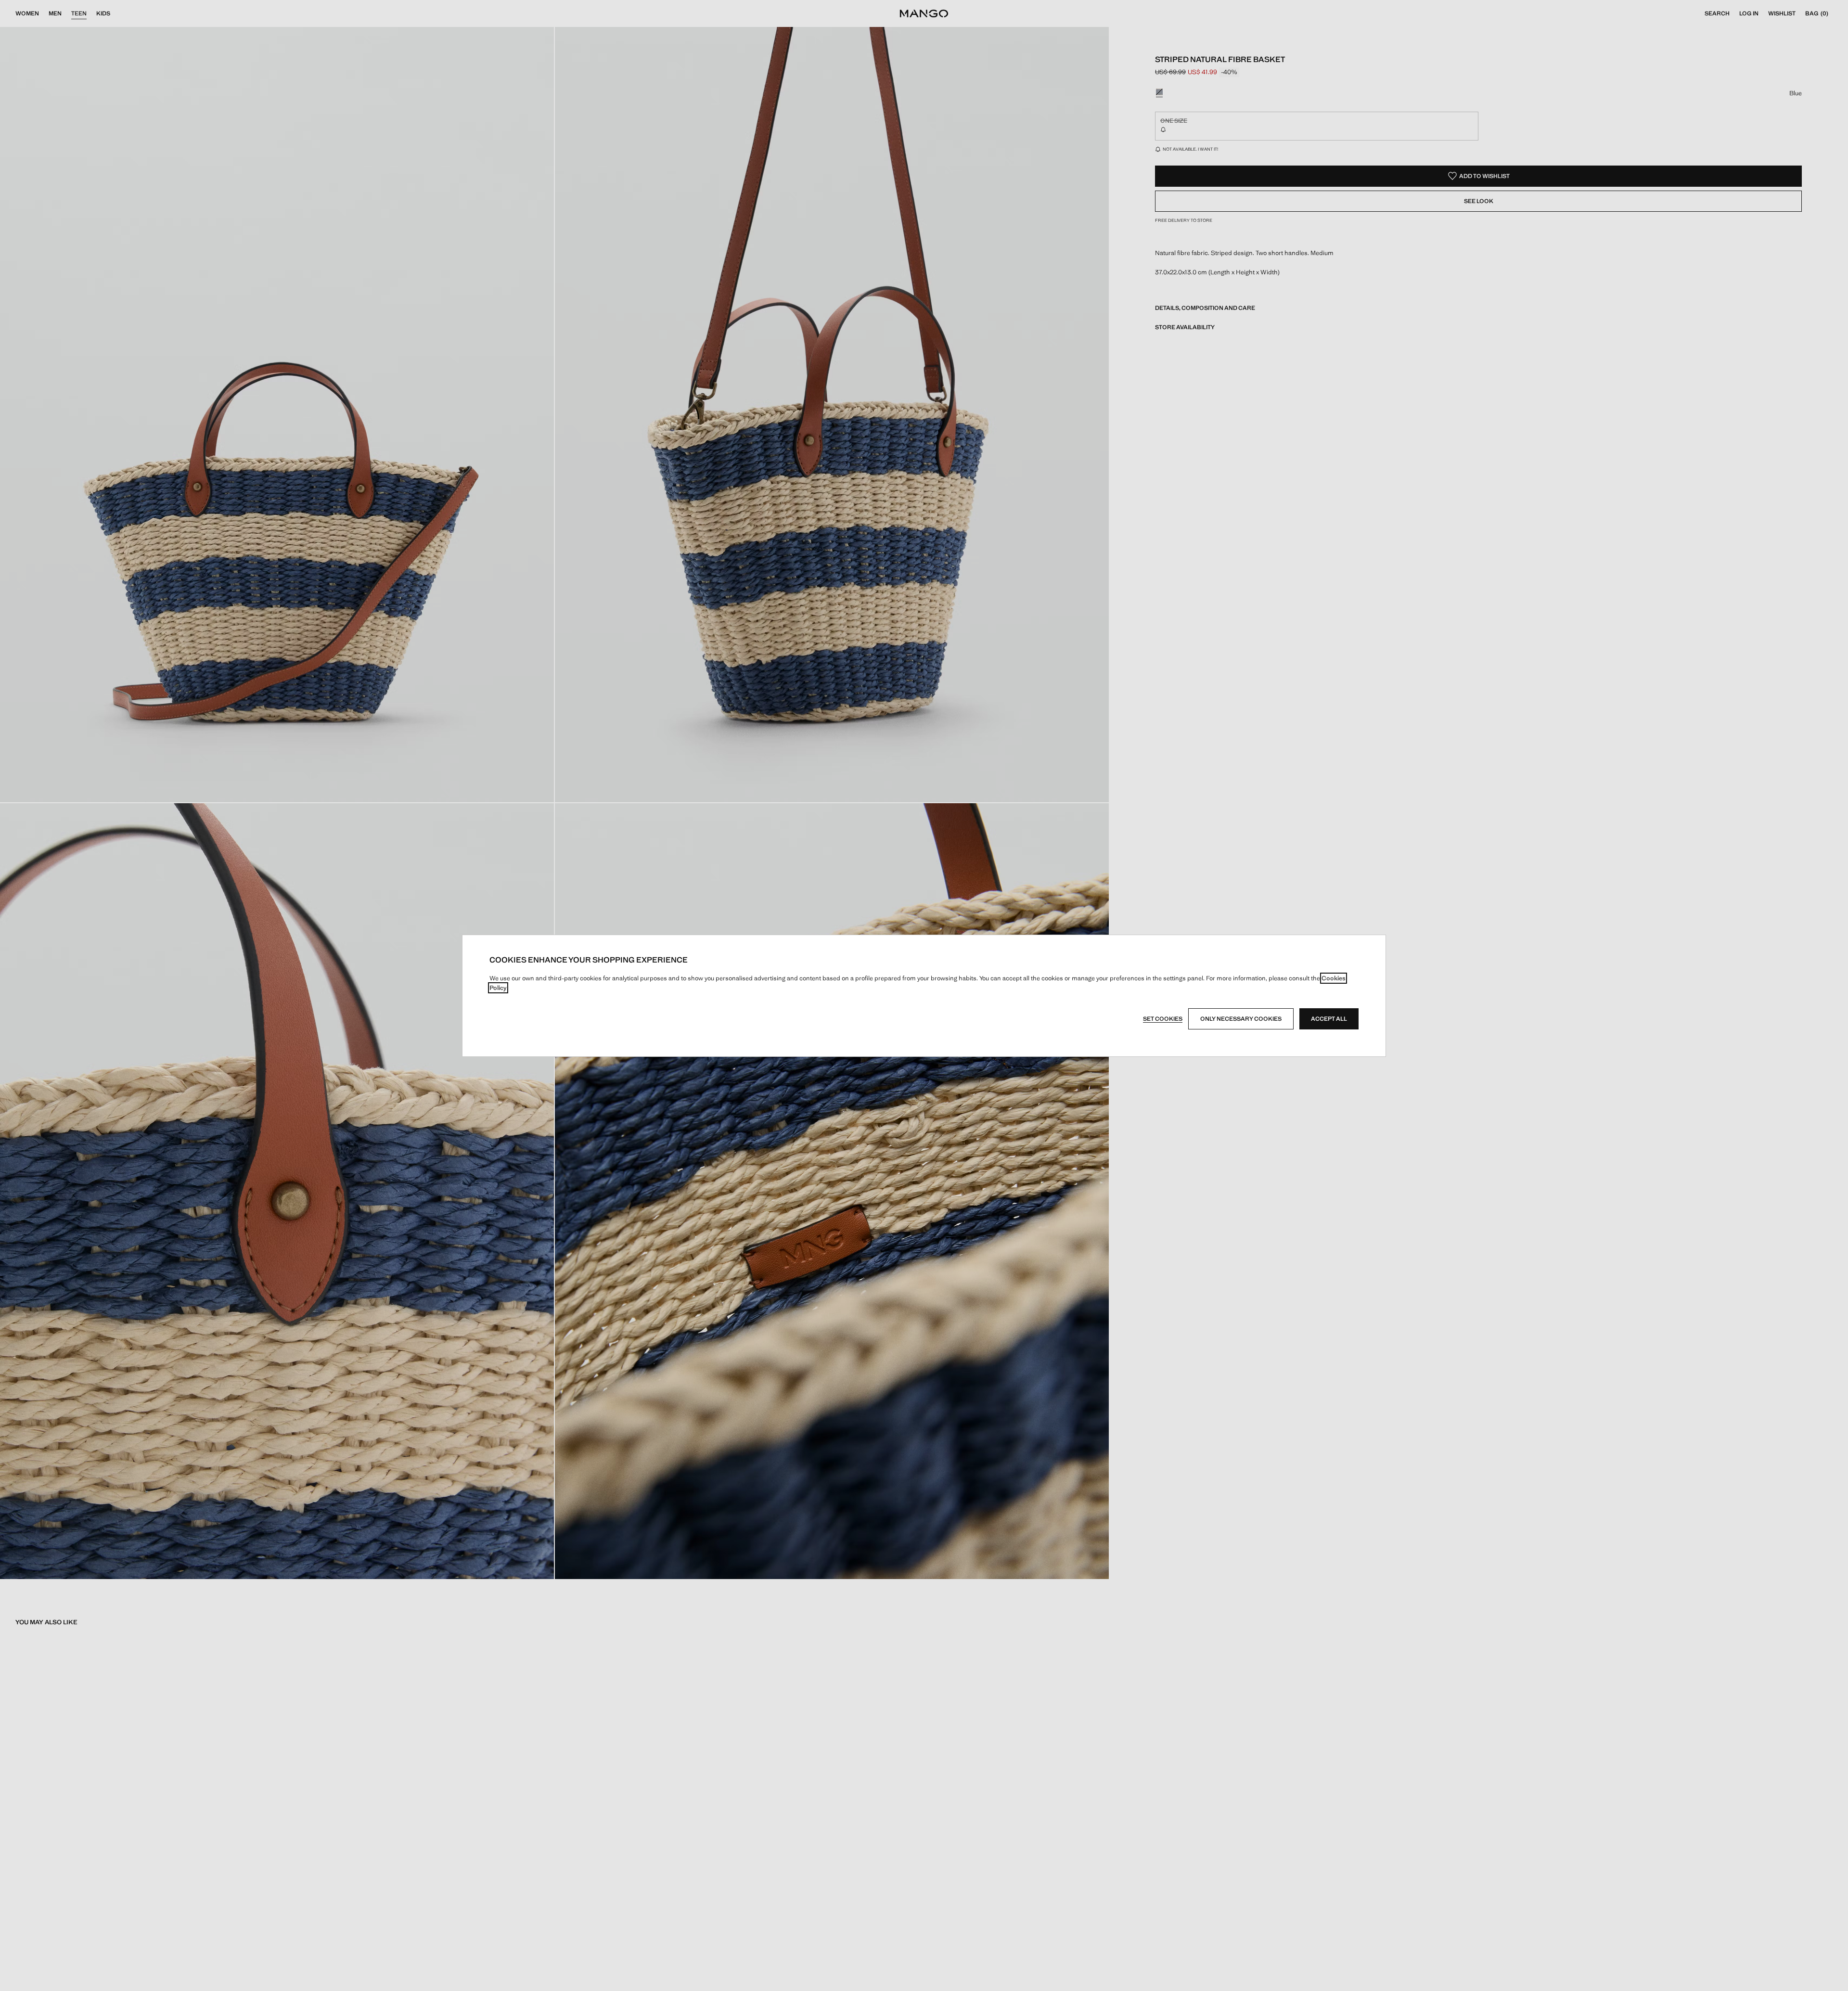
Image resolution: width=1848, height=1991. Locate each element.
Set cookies (1163, 1019)
